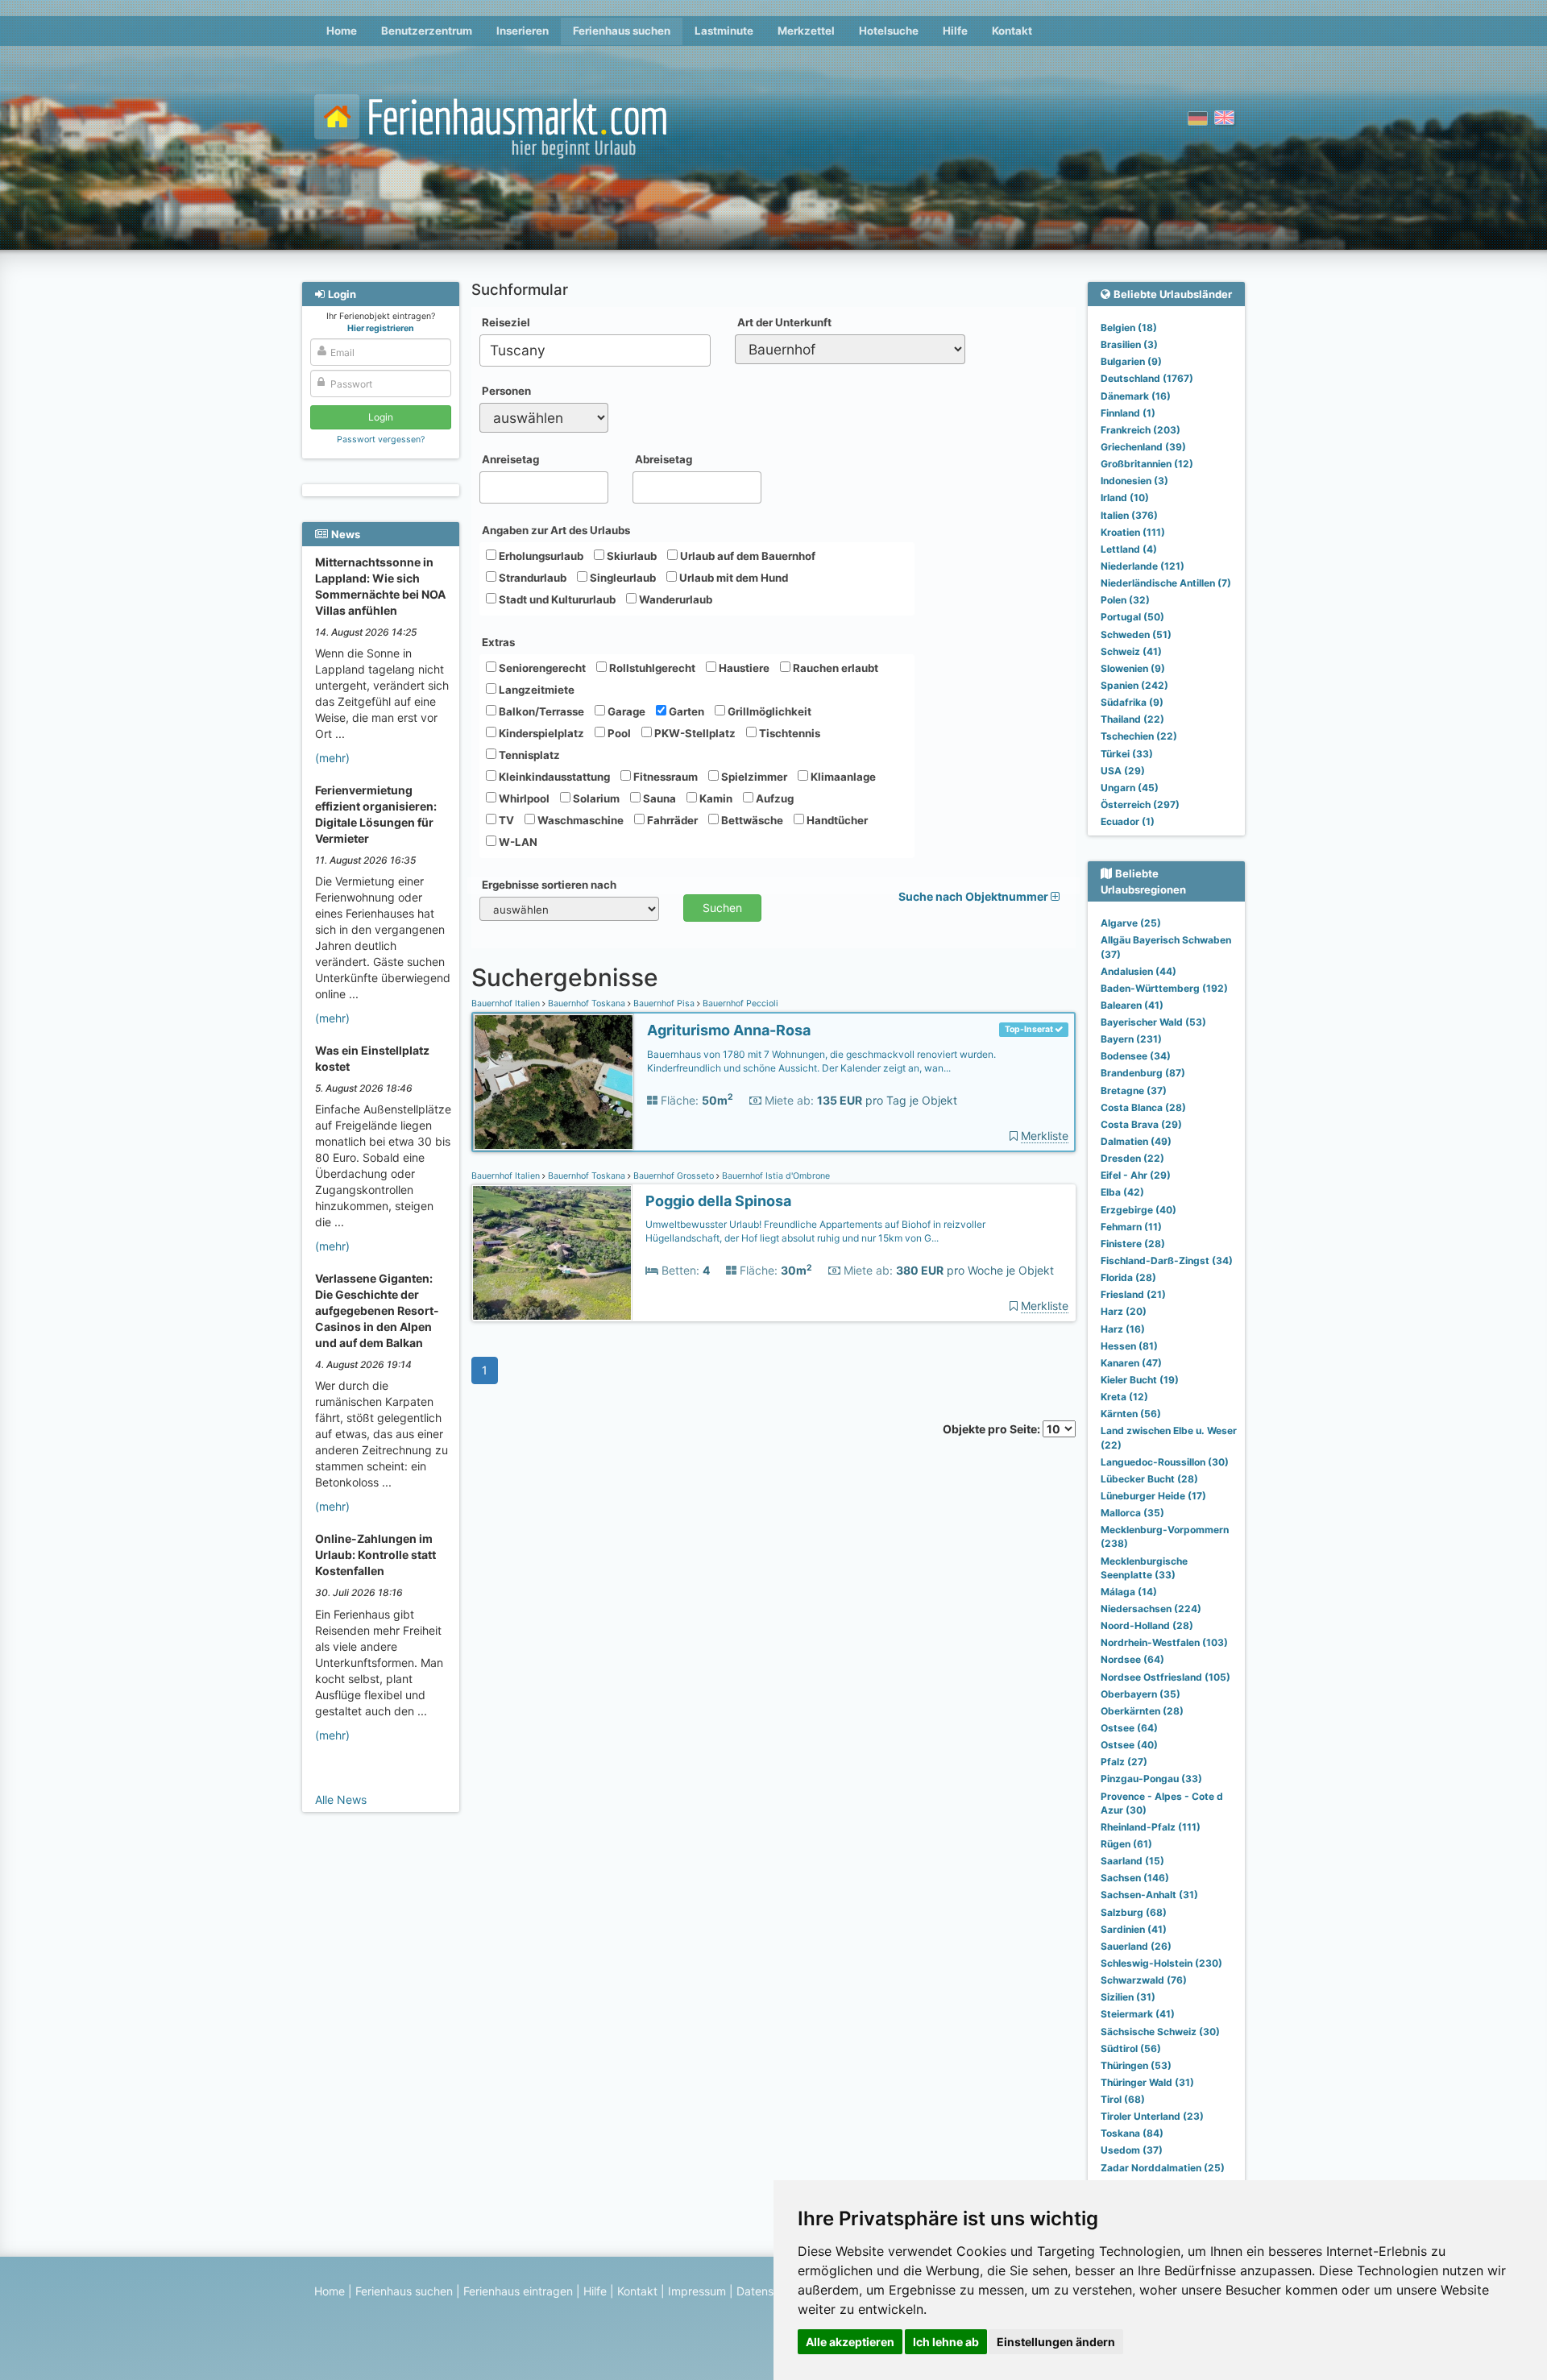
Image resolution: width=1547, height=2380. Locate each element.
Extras (498, 642)
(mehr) (332, 758)
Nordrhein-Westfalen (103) (1164, 1642)
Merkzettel (806, 31)
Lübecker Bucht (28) (1149, 1479)
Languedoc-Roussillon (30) (1165, 1462)
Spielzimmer (753, 777)
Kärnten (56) (1131, 1414)
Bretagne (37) (1134, 1090)
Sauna (658, 798)
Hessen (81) (1129, 1346)
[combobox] (595, 350)
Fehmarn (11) (1131, 1227)
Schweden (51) (1136, 634)
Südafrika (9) (1132, 702)
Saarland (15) (1132, 1861)
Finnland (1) (1128, 413)
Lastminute (724, 31)
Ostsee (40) (1129, 1745)
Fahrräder (671, 820)
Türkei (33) (1127, 754)
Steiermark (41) (1138, 2014)
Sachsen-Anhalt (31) (1149, 1895)
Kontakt (1012, 31)
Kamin (715, 798)
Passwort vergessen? (381, 440)
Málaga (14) (1129, 1592)
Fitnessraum (664, 777)
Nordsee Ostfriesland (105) (1165, 1677)
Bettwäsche (751, 820)
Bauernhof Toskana (587, 1003)
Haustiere (743, 668)
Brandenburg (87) (1143, 1073)
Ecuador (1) (1128, 821)
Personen (506, 391)
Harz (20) (1124, 1311)
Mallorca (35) (1132, 1513)
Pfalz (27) (1124, 1762)
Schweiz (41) (1131, 651)
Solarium (595, 798)
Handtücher (836, 820)
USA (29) (1123, 771)
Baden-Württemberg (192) (1164, 988)
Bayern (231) (1131, 1039)
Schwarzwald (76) (1144, 1980)
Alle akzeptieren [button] (850, 2342)
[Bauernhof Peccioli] (554, 1082)
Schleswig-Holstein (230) (1161, 1963)
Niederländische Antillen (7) (1166, 583)
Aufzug (773, 798)
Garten (685, 711)
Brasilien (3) (1129, 344)
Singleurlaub (622, 578)
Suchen (722, 908)
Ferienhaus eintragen (518, 2291)
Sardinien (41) (1134, 1929)
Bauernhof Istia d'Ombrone (775, 1176)
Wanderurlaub (674, 599)
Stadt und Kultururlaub (556, 599)
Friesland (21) (1133, 1294)
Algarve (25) (1131, 923)
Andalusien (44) (1138, 971)
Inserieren (523, 31)
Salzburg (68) (1134, 1912)
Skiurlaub (630, 556)
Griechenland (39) (1143, 447)
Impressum (697, 2291)
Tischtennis (788, 733)
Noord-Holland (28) (1147, 1625)
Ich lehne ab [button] (946, 2342)
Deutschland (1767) (1147, 378)
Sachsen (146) (1135, 1878)
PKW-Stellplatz (694, 733)
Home (342, 31)
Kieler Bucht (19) (1140, 1380)
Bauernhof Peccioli (739, 1003)
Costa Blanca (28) (1143, 1107)
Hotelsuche (889, 31)
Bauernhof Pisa (664, 1003)
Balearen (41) (1132, 1005)
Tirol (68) (1123, 2099)
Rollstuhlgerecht (651, 668)
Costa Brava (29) (1141, 1124)
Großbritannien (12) (1147, 464)
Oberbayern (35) (1141, 1694)
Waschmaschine (579, 820)
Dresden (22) (1132, 1158)
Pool (618, 733)
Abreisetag (664, 459)
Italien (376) (1129, 515)
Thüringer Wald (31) (1147, 2082)
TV (505, 820)
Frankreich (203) (1141, 430)
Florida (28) (1128, 1277)
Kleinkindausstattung (553, 777)
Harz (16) (1123, 1329)
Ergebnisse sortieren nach (549, 885)
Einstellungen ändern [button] (1056, 2342)
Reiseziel (506, 322)
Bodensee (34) (1136, 1056)
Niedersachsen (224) (1151, 1609)
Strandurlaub (531, 578)
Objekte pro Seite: (993, 1429)
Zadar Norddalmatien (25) (1163, 2168)
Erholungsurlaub (540, 556)
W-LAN (517, 842)
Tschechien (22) (1139, 736)
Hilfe (955, 31)
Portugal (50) (1132, 617)
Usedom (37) (1132, 2150)
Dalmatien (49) (1136, 1141)
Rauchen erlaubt (834, 668)
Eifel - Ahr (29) (1136, 1175)
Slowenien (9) (1133, 668)
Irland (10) (1125, 498)
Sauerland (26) (1136, 1946)
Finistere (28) (1133, 1244)
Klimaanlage (842, 777)
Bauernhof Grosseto (674, 1176)
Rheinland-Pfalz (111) (1151, 1827)
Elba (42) (1122, 1192)
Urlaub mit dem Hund (732, 578)
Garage (625, 711)
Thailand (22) (1132, 719)
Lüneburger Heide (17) (1153, 1496)
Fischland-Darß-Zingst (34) (1167, 1260)
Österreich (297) (1140, 804)
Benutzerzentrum (427, 31)
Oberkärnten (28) (1142, 1711)
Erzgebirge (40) (1138, 1210)
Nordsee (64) (1132, 1659)
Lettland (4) (1129, 549)
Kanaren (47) (1131, 1363)
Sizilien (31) (1128, 1997)
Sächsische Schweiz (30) (1160, 2032)
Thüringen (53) (1136, 2065)
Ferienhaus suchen (622, 31)
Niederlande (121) (1143, 566)
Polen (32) (1125, 600)
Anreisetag (510, 459)
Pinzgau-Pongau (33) (1151, 1779)
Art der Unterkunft (784, 322)
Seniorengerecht (541, 668)
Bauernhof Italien (507, 1003)
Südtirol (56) (1131, 2048)
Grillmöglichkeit (768, 711)
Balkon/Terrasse (540, 711)
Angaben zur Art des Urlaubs (556, 530)
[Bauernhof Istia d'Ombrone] (552, 1253)
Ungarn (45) (1130, 788)
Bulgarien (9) (1131, 361)
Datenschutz (770, 2291)
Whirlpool (523, 798)
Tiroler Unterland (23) (1152, 2116)
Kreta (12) (1124, 1397)
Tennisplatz (528, 755)
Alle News (341, 1800)
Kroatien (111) (1133, 532)
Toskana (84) (1132, 2133)
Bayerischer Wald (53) (1153, 1022)
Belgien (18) (1129, 328)
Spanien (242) (1134, 685)
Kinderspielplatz (540, 733)
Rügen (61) (1126, 1844)
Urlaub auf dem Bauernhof (747, 556)
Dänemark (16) (1136, 396)
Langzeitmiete (535, 690)
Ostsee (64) (1129, 1728)
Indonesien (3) (1134, 481)
